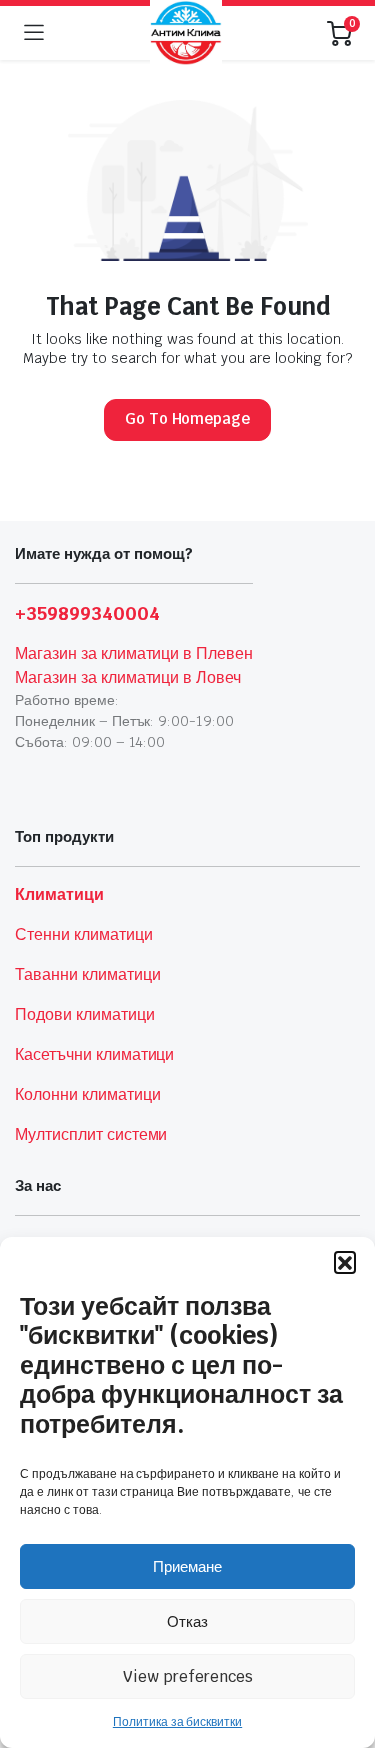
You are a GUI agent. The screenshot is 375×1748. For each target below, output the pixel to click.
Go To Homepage (188, 418)
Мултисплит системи (91, 1134)
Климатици (59, 894)
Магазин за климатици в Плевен (134, 653)
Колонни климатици (88, 1094)
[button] (345, 1262)
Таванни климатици (88, 974)
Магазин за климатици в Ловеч (128, 677)
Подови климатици (85, 1014)
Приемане (187, 1566)
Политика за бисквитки (177, 1722)
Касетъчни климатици (94, 1054)
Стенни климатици (84, 934)
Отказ (187, 1621)
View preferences (188, 1676)
